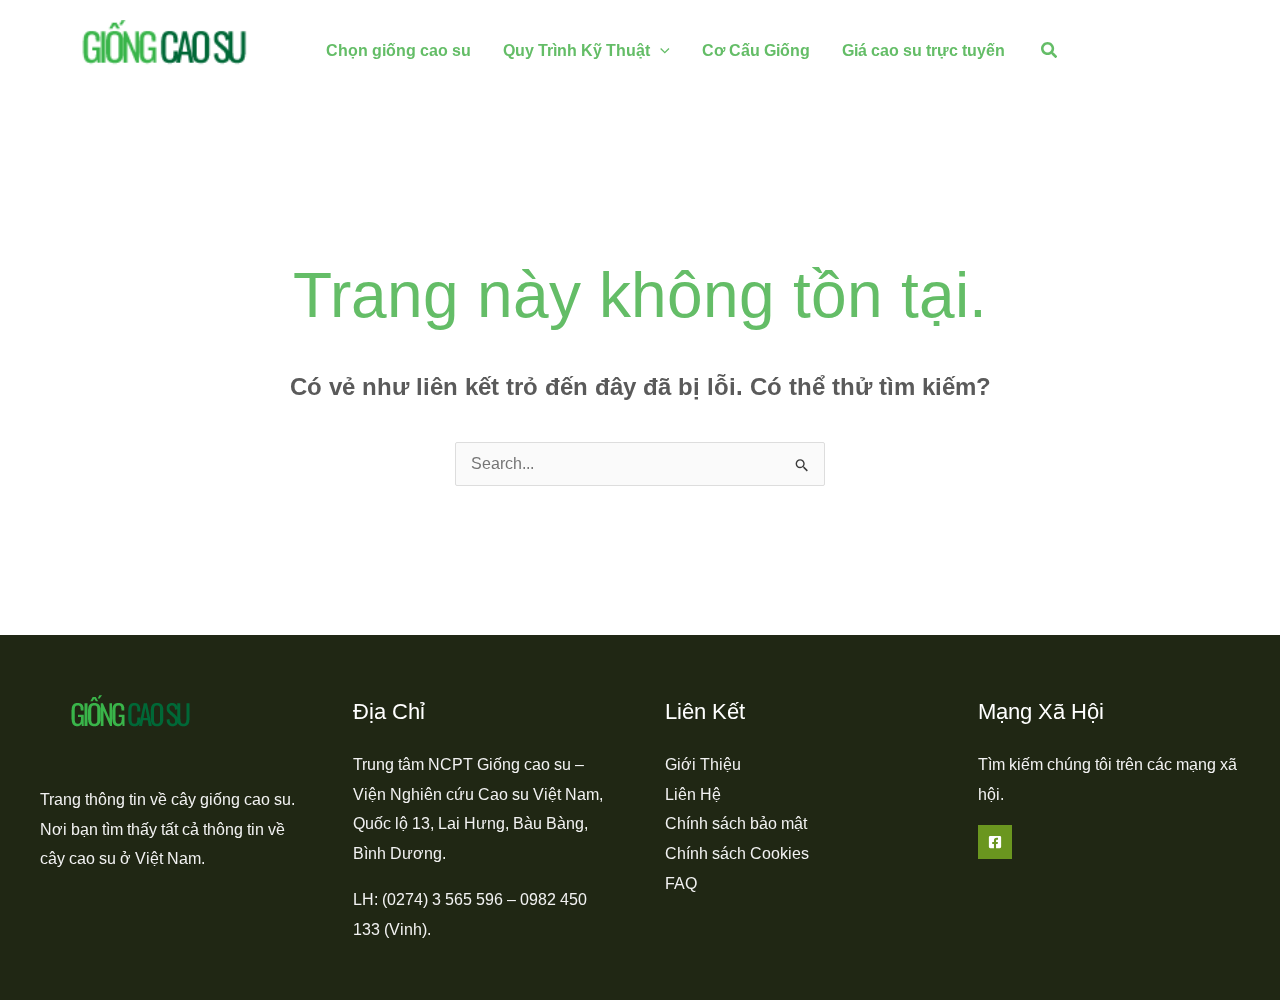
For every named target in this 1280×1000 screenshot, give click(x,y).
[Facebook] (995, 842)
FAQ (681, 883)
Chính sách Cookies (737, 853)
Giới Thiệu (703, 764)
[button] (660, 50)
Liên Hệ (693, 794)
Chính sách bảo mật (736, 823)
